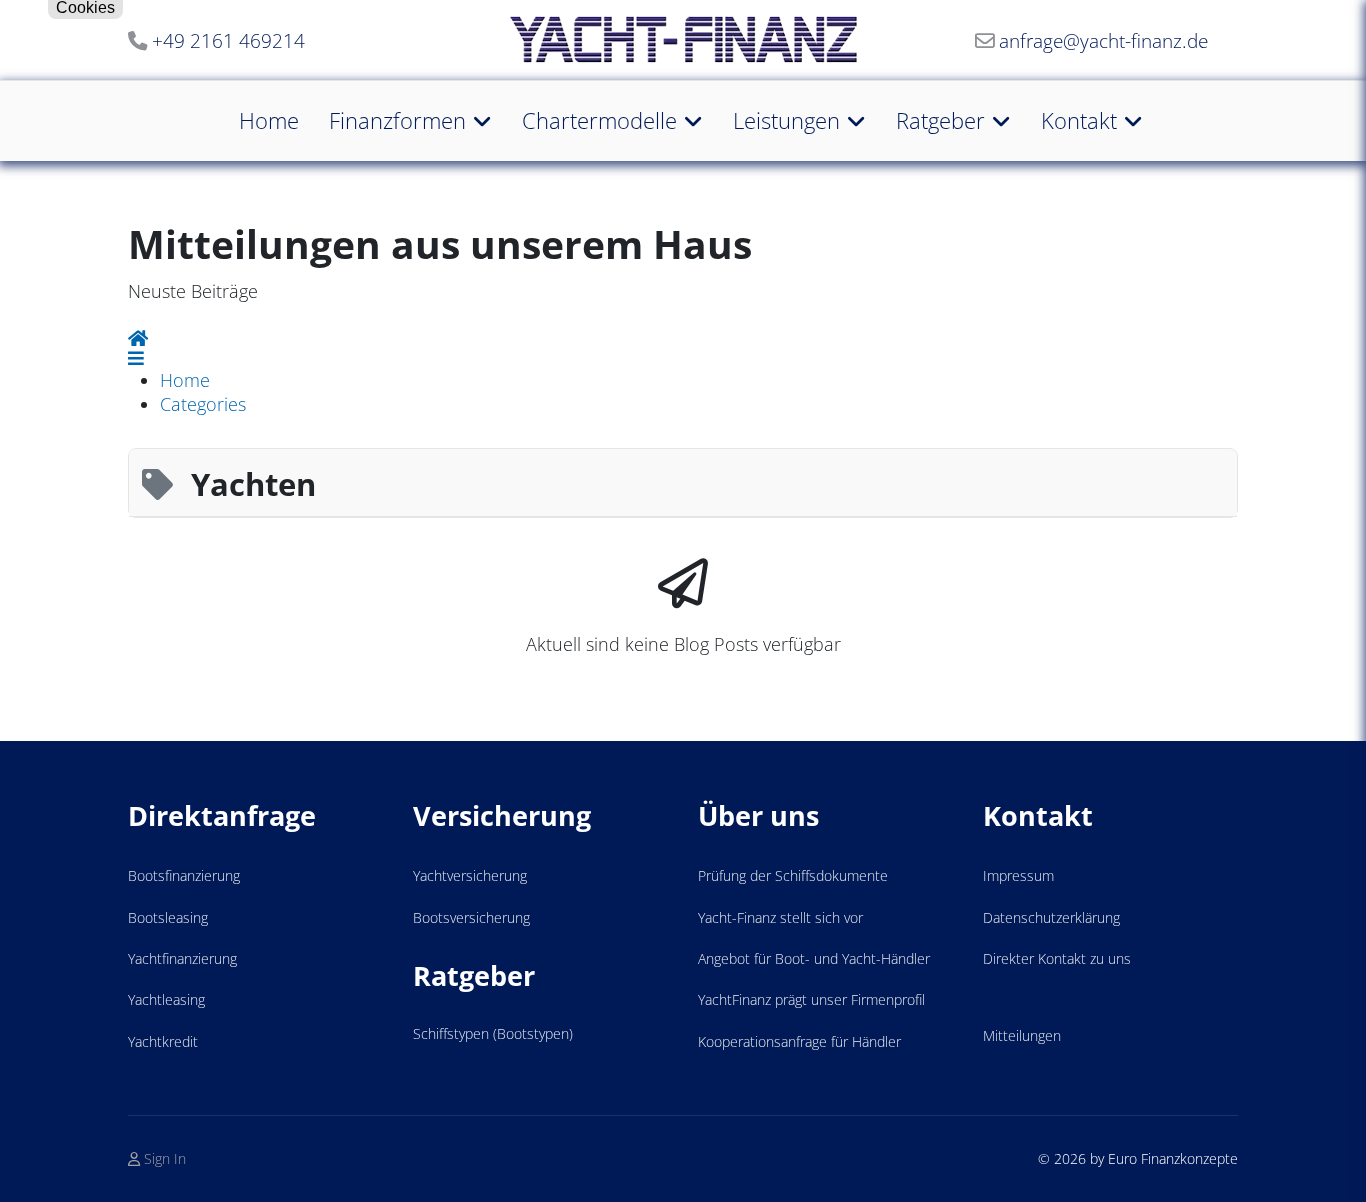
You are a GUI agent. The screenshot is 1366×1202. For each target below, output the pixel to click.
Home (269, 120)
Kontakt (1079, 120)
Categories (203, 404)
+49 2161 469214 (228, 40)
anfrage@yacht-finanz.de (1103, 40)
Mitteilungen (1022, 1035)
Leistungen (786, 120)
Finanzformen (397, 120)
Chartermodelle (599, 120)
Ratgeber (940, 120)
